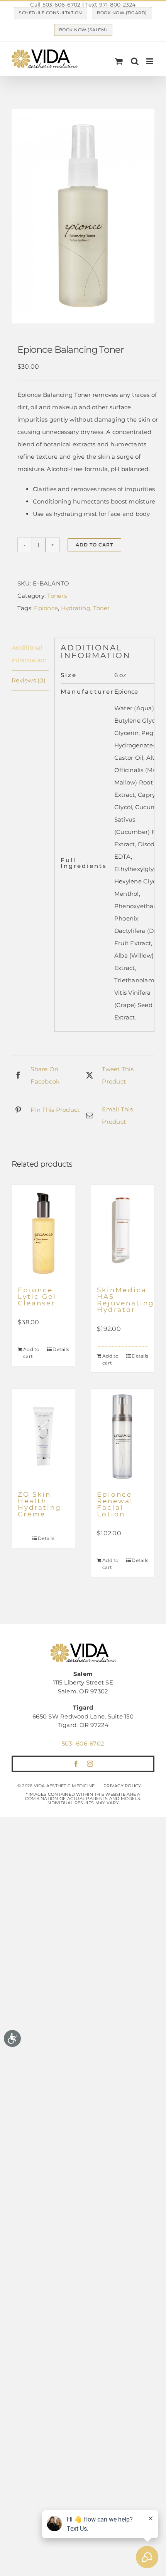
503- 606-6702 (83, 1743)
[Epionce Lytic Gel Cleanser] (43, 1232)
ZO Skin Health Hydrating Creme (40, 1504)
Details (61, 1349)
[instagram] (90, 1764)
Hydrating (76, 608)
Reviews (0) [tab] (29, 680)
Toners (57, 596)
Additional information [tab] (29, 654)
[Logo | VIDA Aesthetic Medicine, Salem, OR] (83, 1646)
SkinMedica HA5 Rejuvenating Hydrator (126, 1300)
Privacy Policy (122, 1786)
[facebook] (76, 1764)
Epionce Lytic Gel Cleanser (37, 1297)
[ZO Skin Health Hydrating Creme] (43, 1436)
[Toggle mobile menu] (150, 61)
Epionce (46, 608)
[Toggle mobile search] (135, 61)
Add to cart (94, 545)
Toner (101, 608)
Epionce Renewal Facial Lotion (115, 1504)
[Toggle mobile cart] (119, 61)
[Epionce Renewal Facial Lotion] (123, 1436)
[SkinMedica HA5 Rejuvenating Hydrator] (123, 1232)
